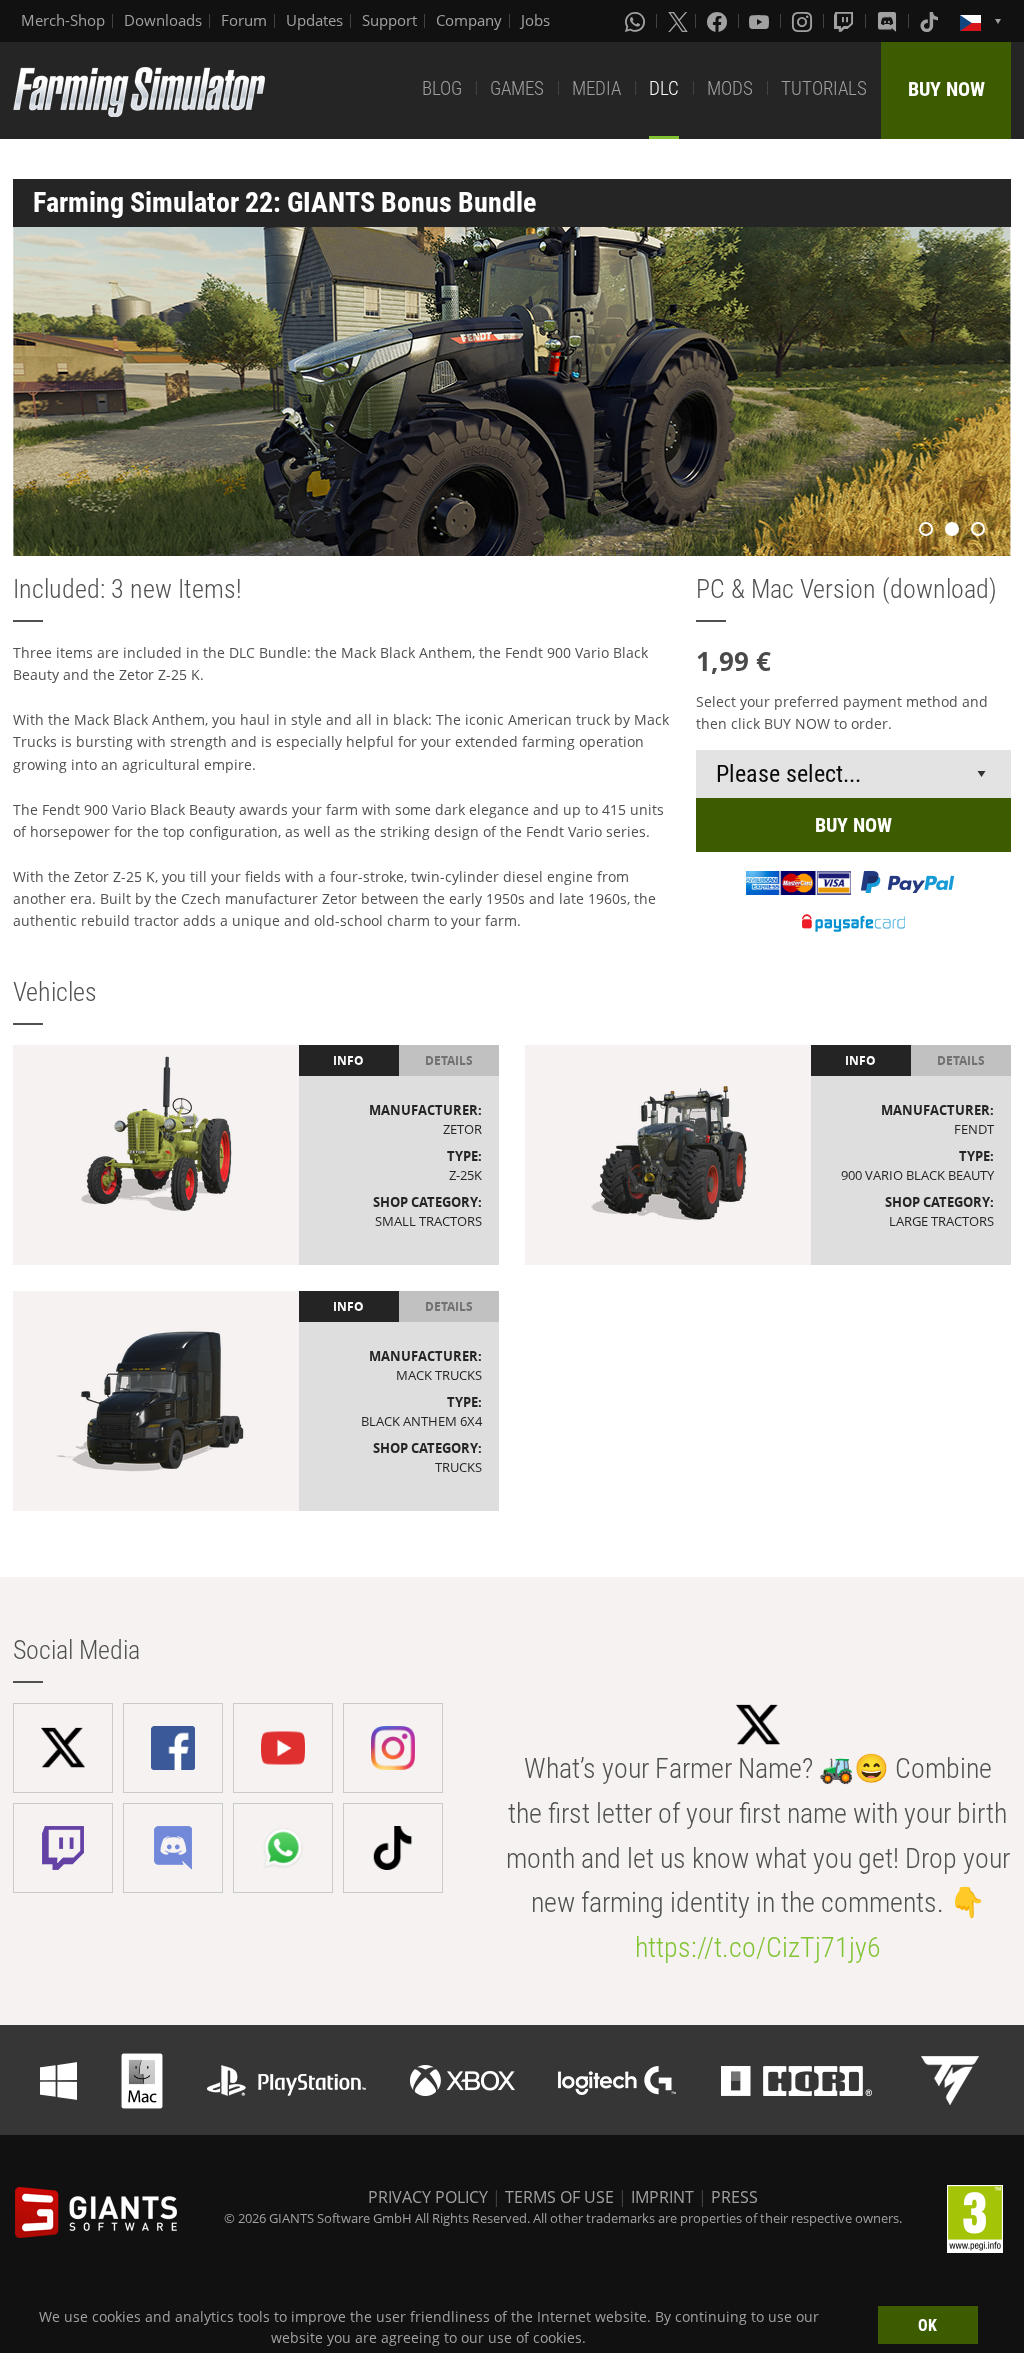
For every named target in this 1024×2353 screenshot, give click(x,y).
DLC (664, 88)
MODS (730, 88)
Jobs (535, 20)
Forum (244, 20)
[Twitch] (846, 21)
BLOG (442, 88)
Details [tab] (449, 1060)
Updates (314, 20)
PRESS (734, 2197)
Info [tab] (348, 1060)
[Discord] (889, 21)
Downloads (163, 20)
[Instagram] (804, 21)
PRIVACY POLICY (428, 2197)
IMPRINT (662, 2197)
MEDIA (596, 88)
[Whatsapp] (637, 21)
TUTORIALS (824, 88)
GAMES (517, 88)
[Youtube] (761, 21)
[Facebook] (719, 21)
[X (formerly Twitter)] (678, 21)
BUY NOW (946, 89)
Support (389, 20)
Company (469, 20)
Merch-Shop (63, 20)
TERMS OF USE (559, 2197)
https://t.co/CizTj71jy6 (758, 1947)
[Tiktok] (931, 21)
